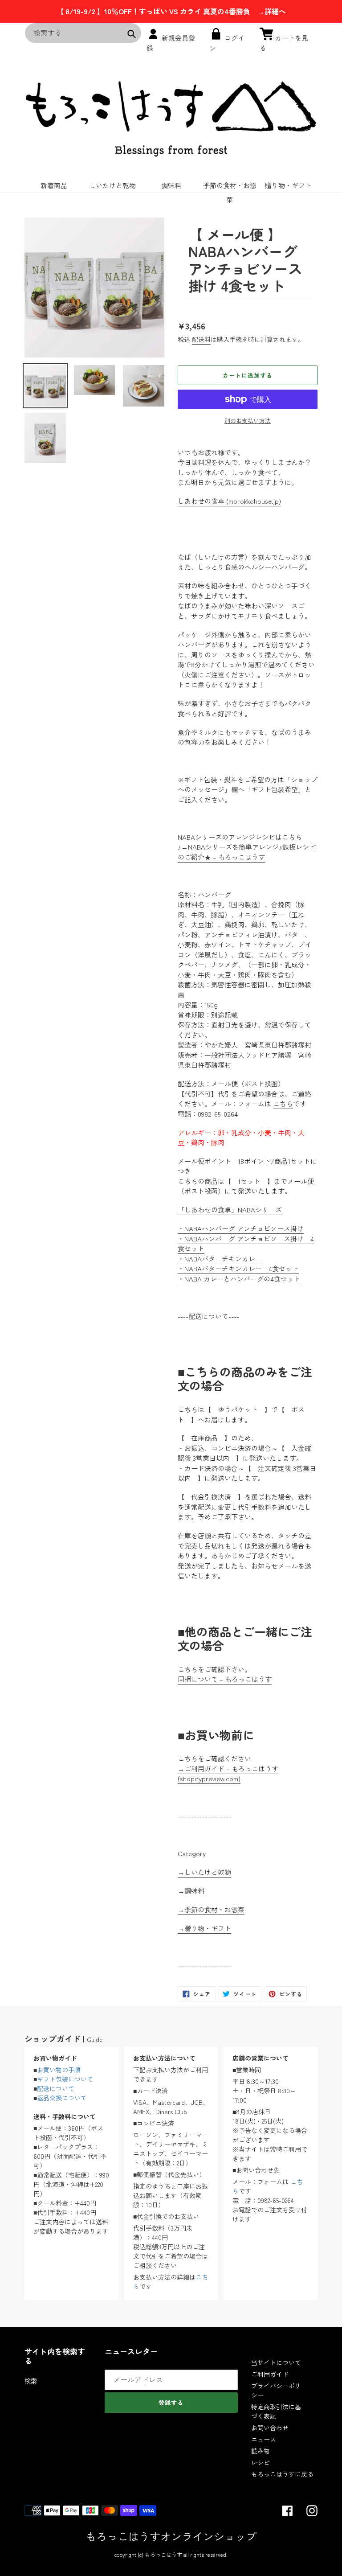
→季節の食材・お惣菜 (211, 1909)
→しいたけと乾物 (204, 1872)
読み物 (261, 2451)
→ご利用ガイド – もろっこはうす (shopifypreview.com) (228, 1774)
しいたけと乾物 (112, 185)
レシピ (261, 2462)
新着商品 (54, 185)
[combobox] (83, 33)
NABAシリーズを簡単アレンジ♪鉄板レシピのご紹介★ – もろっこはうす (247, 852)
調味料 (171, 185)
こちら (283, 1103)
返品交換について (62, 2098)
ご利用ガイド (270, 2374)
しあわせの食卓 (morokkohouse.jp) (229, 501)
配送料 (201, 339)
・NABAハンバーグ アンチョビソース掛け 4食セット (246, 1244)
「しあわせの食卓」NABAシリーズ (230, 1210)
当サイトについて (276, 2362)
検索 (31, 2381)
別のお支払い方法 (248, 421)
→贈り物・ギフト (204, 1928)
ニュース (264, 2439)
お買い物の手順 (59, 2070)
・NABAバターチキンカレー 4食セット (238, 1268)
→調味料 (191, 1891)
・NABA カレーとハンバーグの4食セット (239, 1279)
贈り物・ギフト (288, 185)
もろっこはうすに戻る (282, 2474)
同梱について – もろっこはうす (225, 1679)
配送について (56, 2088)
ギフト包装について (65, 2079)
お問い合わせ (270, 2428)
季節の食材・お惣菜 (230, 187)
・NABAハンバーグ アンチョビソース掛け (241, 1228)
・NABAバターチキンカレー (220, 1259)
